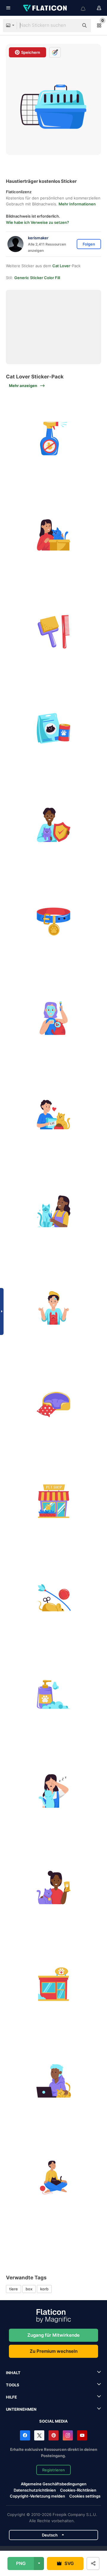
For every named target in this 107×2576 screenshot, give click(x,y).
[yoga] (53, 2177)
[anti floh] (53, 438)
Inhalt (13, 2373)
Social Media (53, 2421)
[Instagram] (68, 2435)
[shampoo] (53, 1694)
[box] (53, 535)
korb (44, 2289)
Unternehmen (21, 2409)
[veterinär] (53, 1984)
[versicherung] (53, 825)
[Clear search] (71, 26)
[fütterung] (53, 1115)
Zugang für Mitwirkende (53, 2335)
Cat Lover (61, 266)
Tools (13, 2385)
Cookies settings (85, 2496)
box (29, 2289)
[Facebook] (25, 2435)
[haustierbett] (53, 1405)
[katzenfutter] (53, 728)
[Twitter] (39, 2435)
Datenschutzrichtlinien (35, 2490)
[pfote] (53, 1308)
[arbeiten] (53, 2081)
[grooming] (53, 1211)
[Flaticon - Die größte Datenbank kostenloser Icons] (45, 8)
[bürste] (53, 632)
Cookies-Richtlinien (78, 2490)
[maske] (53, 1018)
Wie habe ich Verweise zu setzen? (37, 222)
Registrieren (53, 2470)
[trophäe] (53, 1888)
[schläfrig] (53, 1791)
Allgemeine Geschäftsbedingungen (54, 2484)
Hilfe (11, 2397)
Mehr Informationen (77, 204)
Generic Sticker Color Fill (37, 278)
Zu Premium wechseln (54, 2351)
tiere (14, 2289)
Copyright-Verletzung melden (37, 2496)
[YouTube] (82, 2435)
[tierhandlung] (53, 1501)
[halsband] (53, 921)
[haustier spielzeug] (53, 1598)
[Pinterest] (53, 2435)
